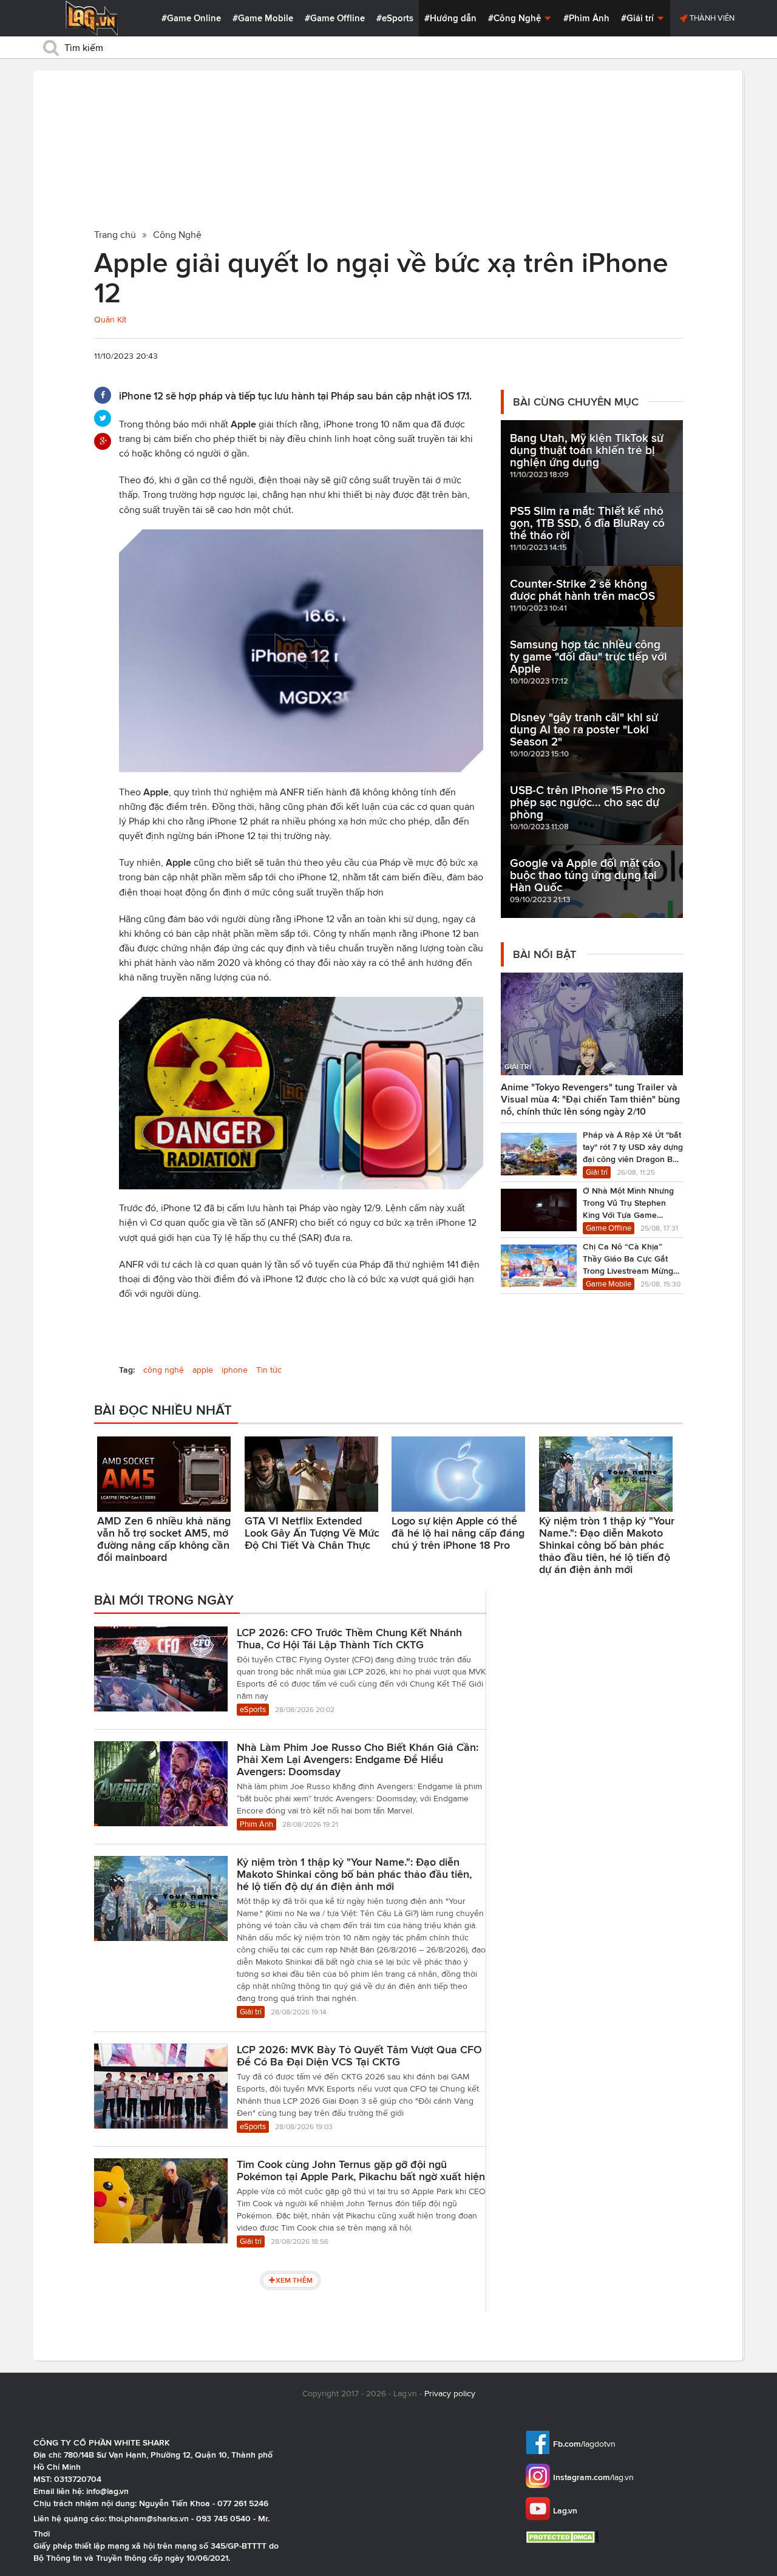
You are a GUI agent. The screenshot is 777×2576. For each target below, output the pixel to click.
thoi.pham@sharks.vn (149, 2518)
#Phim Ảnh (586, 18)
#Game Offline (335, 18)
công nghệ (164, 1370)
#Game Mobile (263, 18)
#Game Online (191, 18)
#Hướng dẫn (450, 18)
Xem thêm (294, 2280)
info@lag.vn (107, 2491)
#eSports (395, 18)
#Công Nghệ (516, 18)
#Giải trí (639, 18)
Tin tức (269, 1370)
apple (203, 1370)
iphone (235, 1370)
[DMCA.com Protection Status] (564, 2537)
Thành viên (711, 18)
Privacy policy (450, 2394)
